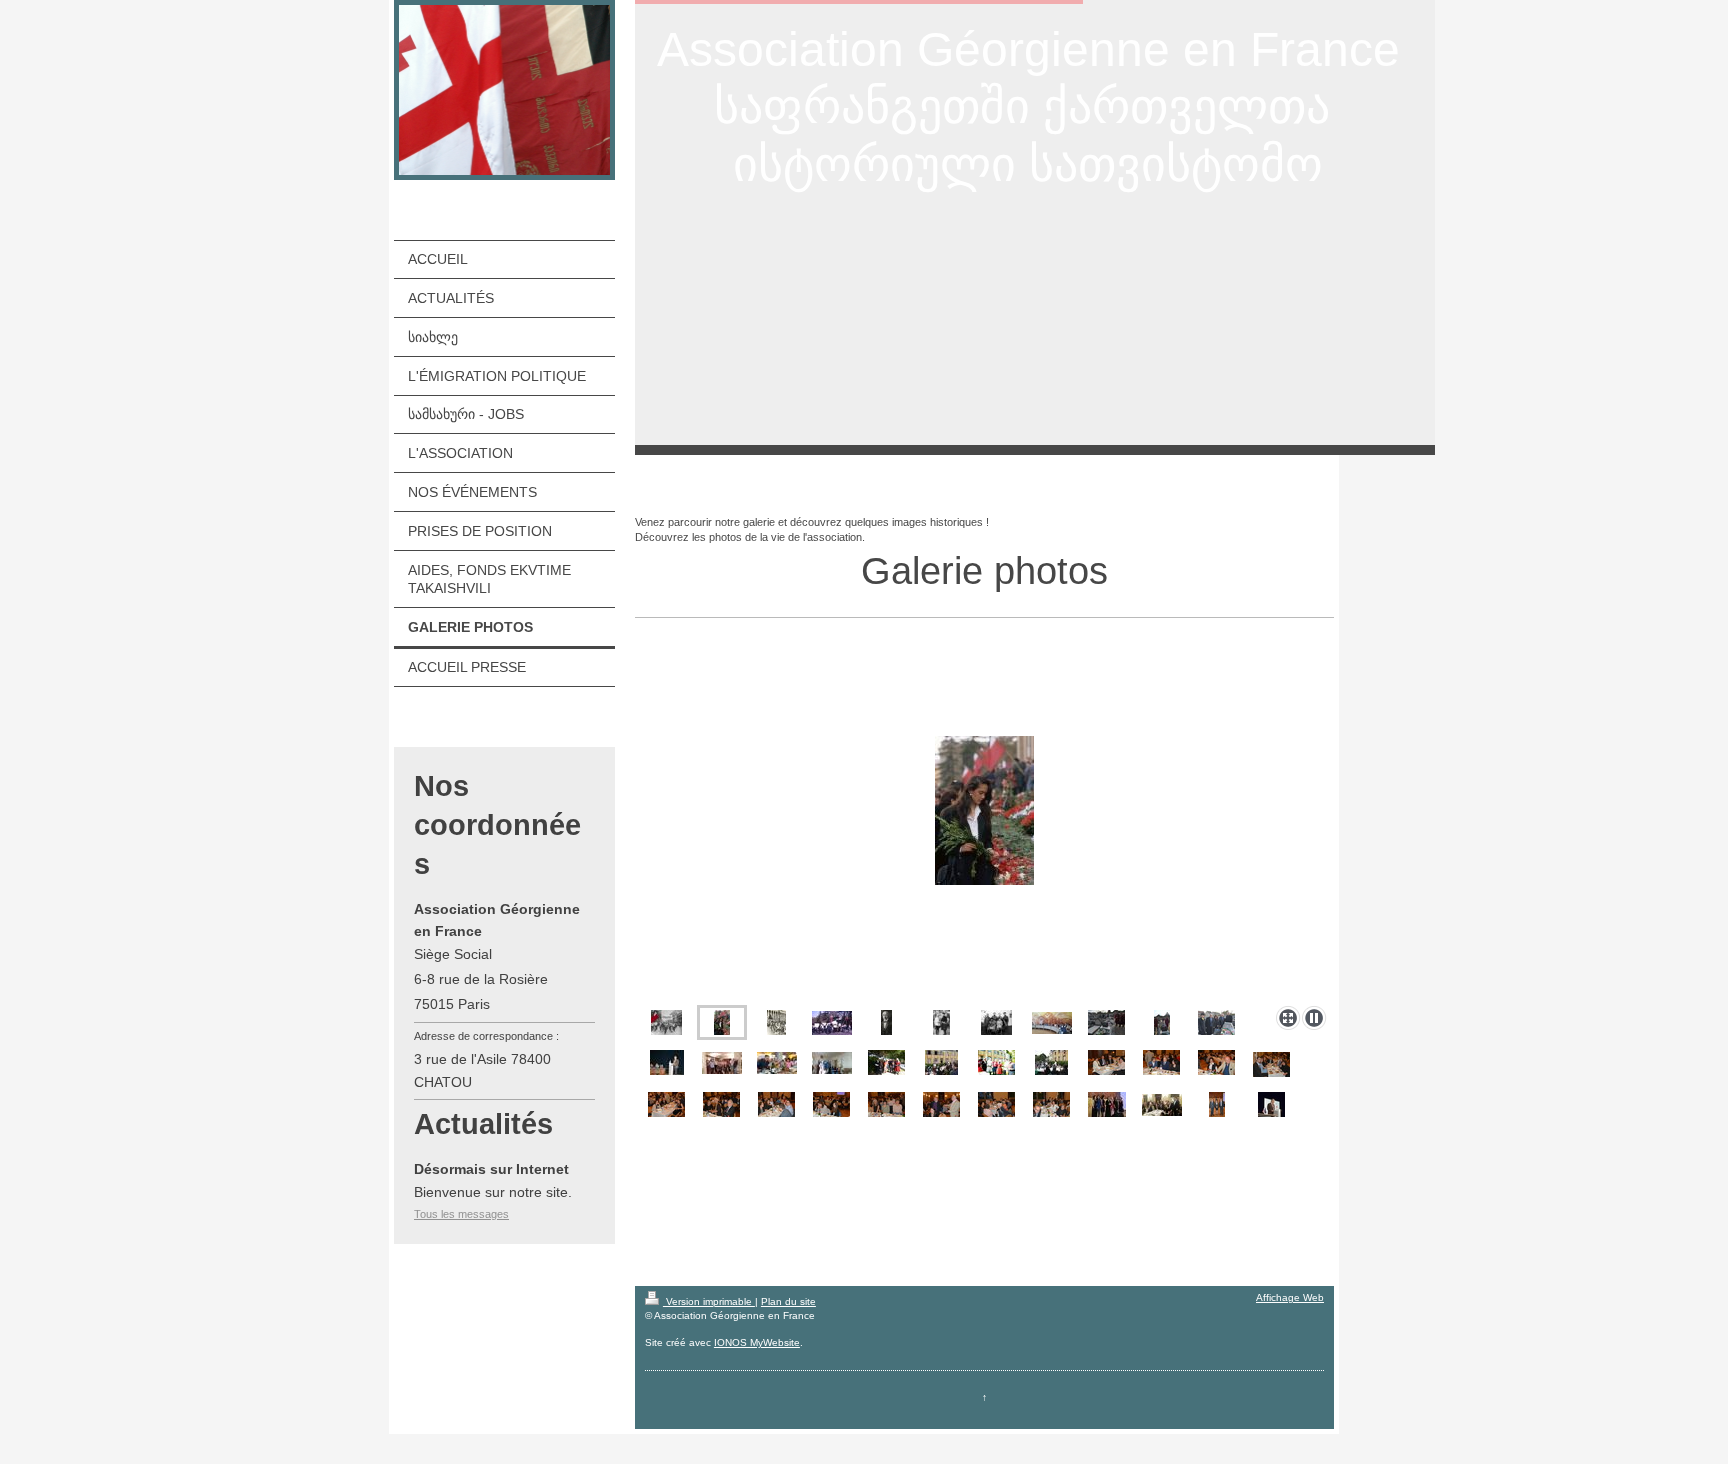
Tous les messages (461, 1214)
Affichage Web (1290, 1297)
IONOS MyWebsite (757, 1342)
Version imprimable (709, 1301)
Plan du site (788, 1301)
